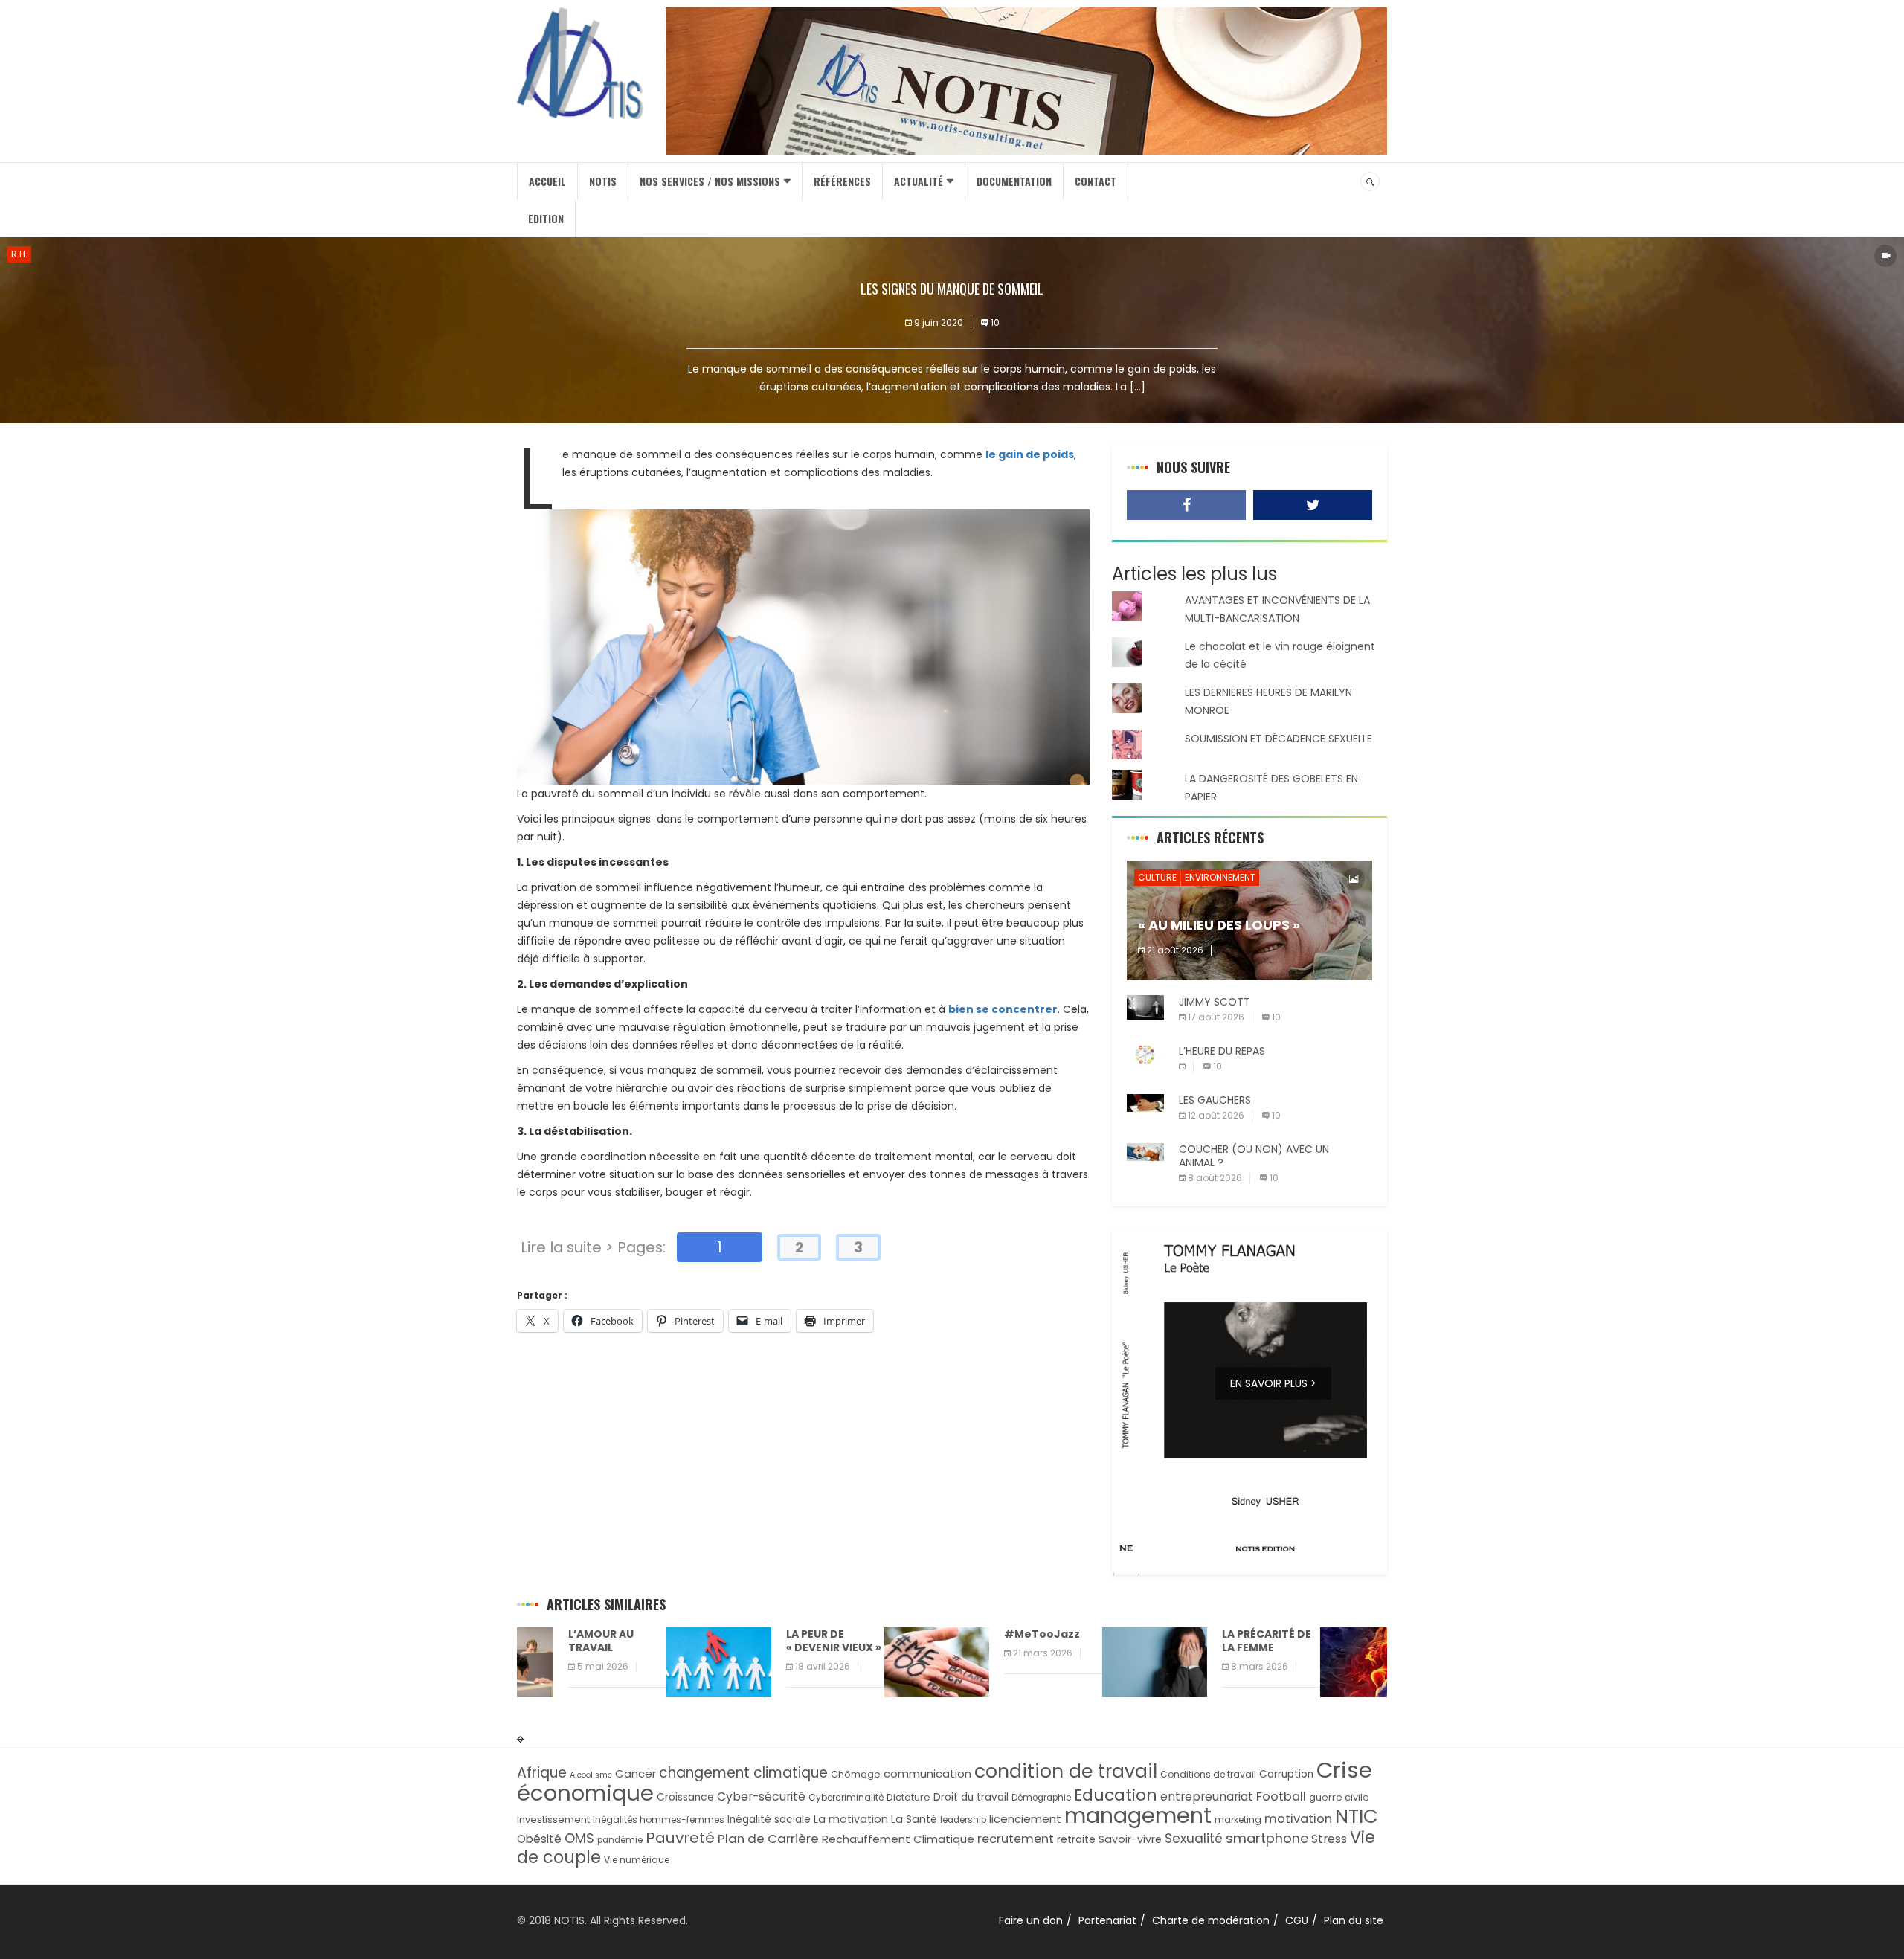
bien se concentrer (1003, 1009)
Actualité (919, 181)
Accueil (547, 181)
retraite (1076, 1840)
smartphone (1267, 1838)
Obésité (539, 1839)
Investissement (553, 1820)
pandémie (620, 1840)
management (1138, 1815)
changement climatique (743, 1773)
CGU (1297, 1920)
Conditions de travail (1208, 1774)
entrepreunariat (1207, 1796)
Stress (1329, 1839)
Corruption (1286, 1774)
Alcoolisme (591, 1775)
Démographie (1041, 1798)
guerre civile (1339, 1797)
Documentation (1014, 181)
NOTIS (603, 181)
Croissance (685, 1797)
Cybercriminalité (846, 1797)
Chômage (856, 1774)
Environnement (1220, 877)
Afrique (542, 1773)
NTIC (1357, 1816)
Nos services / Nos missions (710, 181)
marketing (1238, 1820)
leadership (963, 1820)
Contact (1096, 181)
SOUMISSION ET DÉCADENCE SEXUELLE (1279, 739)
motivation (1298, 1819)
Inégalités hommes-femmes (659, 1820)
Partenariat (1107, 1920)
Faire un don (1031, 1920)
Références (842, 181)
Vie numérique (637, 1860)
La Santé (914, 1819)
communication (927, 1773)
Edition (546, 218)
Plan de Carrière (768, 1839)
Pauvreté (680, 1838)
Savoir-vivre (1130, 1839)
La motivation (851, 1819)
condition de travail (1066, 1771)
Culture (1157, 877)
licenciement (1025, 1819)
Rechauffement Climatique (898, 1839)
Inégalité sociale (769, 1820)
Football (1281, 1796)
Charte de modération (1211, 1920)
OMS (579, 1838)
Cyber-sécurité (761, 1796)
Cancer (636, 1773)
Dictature (908, 1797)
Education (1116, 1795)
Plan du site (1354, 1920)
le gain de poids (1030, 454)
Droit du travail (971, 1797)
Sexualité (1194, 1839)
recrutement (1016, 1839)
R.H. (19, 254)
